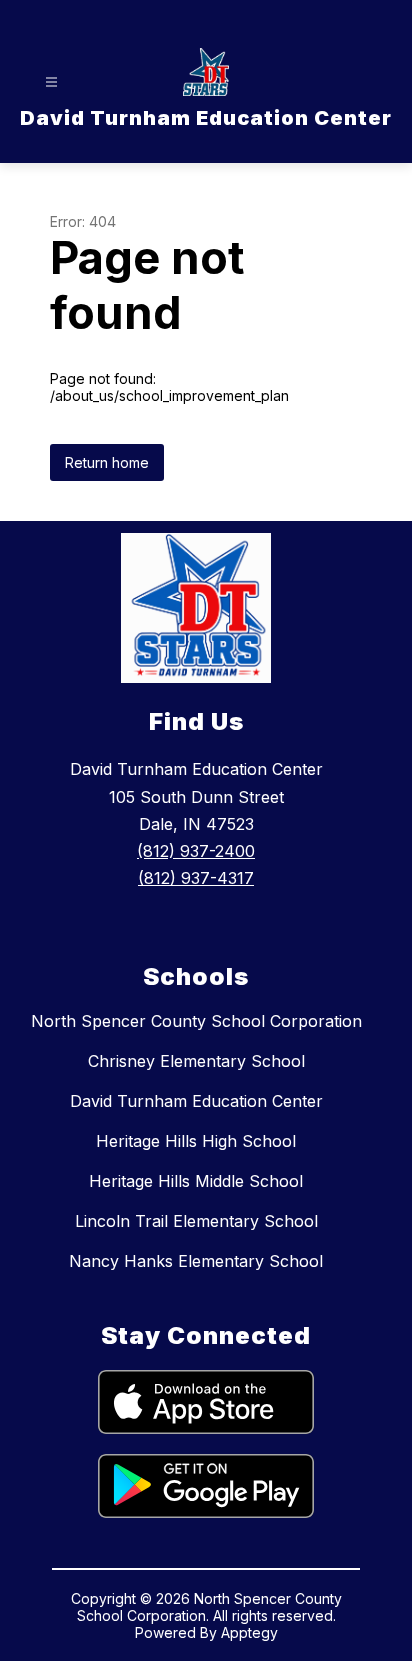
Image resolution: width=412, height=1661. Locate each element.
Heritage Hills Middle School (196, 1181)
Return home (107, 462)
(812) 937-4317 (196, 878)
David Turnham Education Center (196, 1101)
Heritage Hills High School (196, 1141)
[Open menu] (51, 82)
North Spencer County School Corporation (196, 1021)
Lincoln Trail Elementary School (196, 1221)
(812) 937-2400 (196, 851)
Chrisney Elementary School (196, 1061)
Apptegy (249, 1632)
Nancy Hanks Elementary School (196, 1261)
